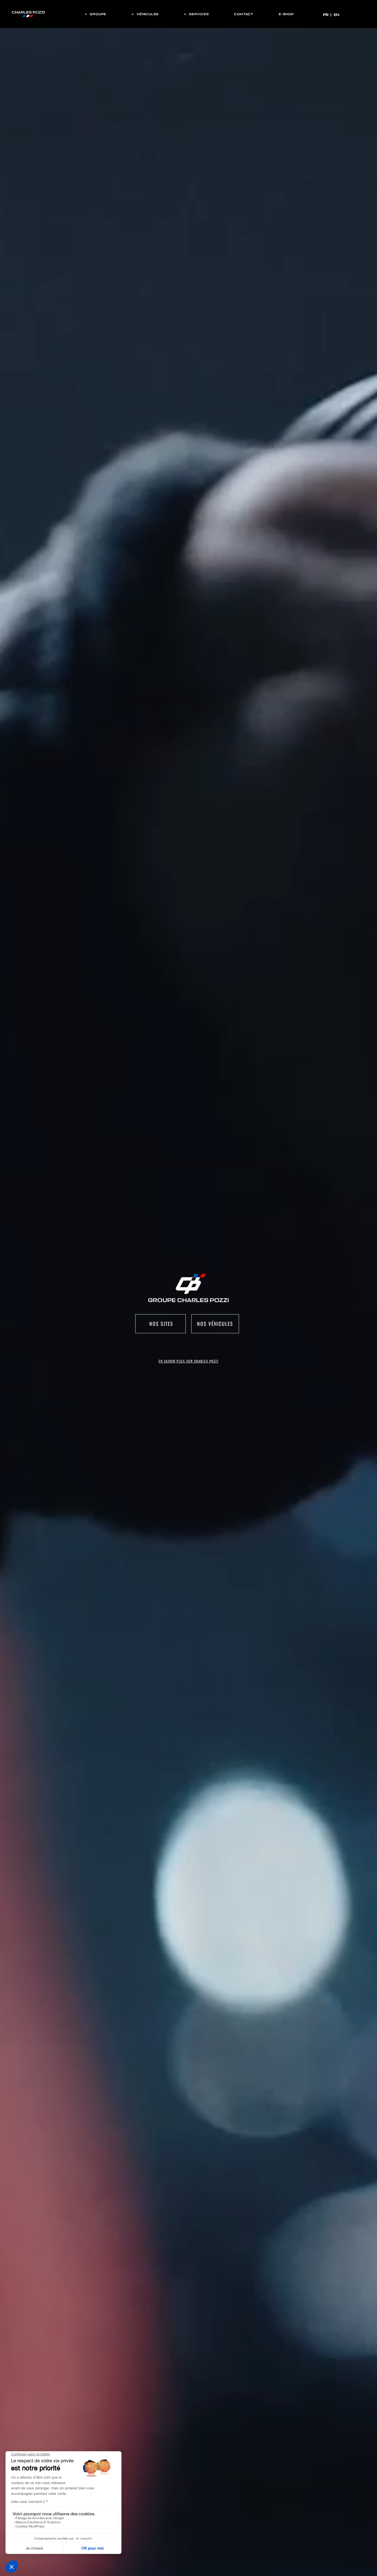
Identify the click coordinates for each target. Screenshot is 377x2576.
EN (336, 15)
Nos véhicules (215, 1324)
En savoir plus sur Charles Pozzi (189, 1361)
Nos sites (160, 1324)
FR (326, 15)
